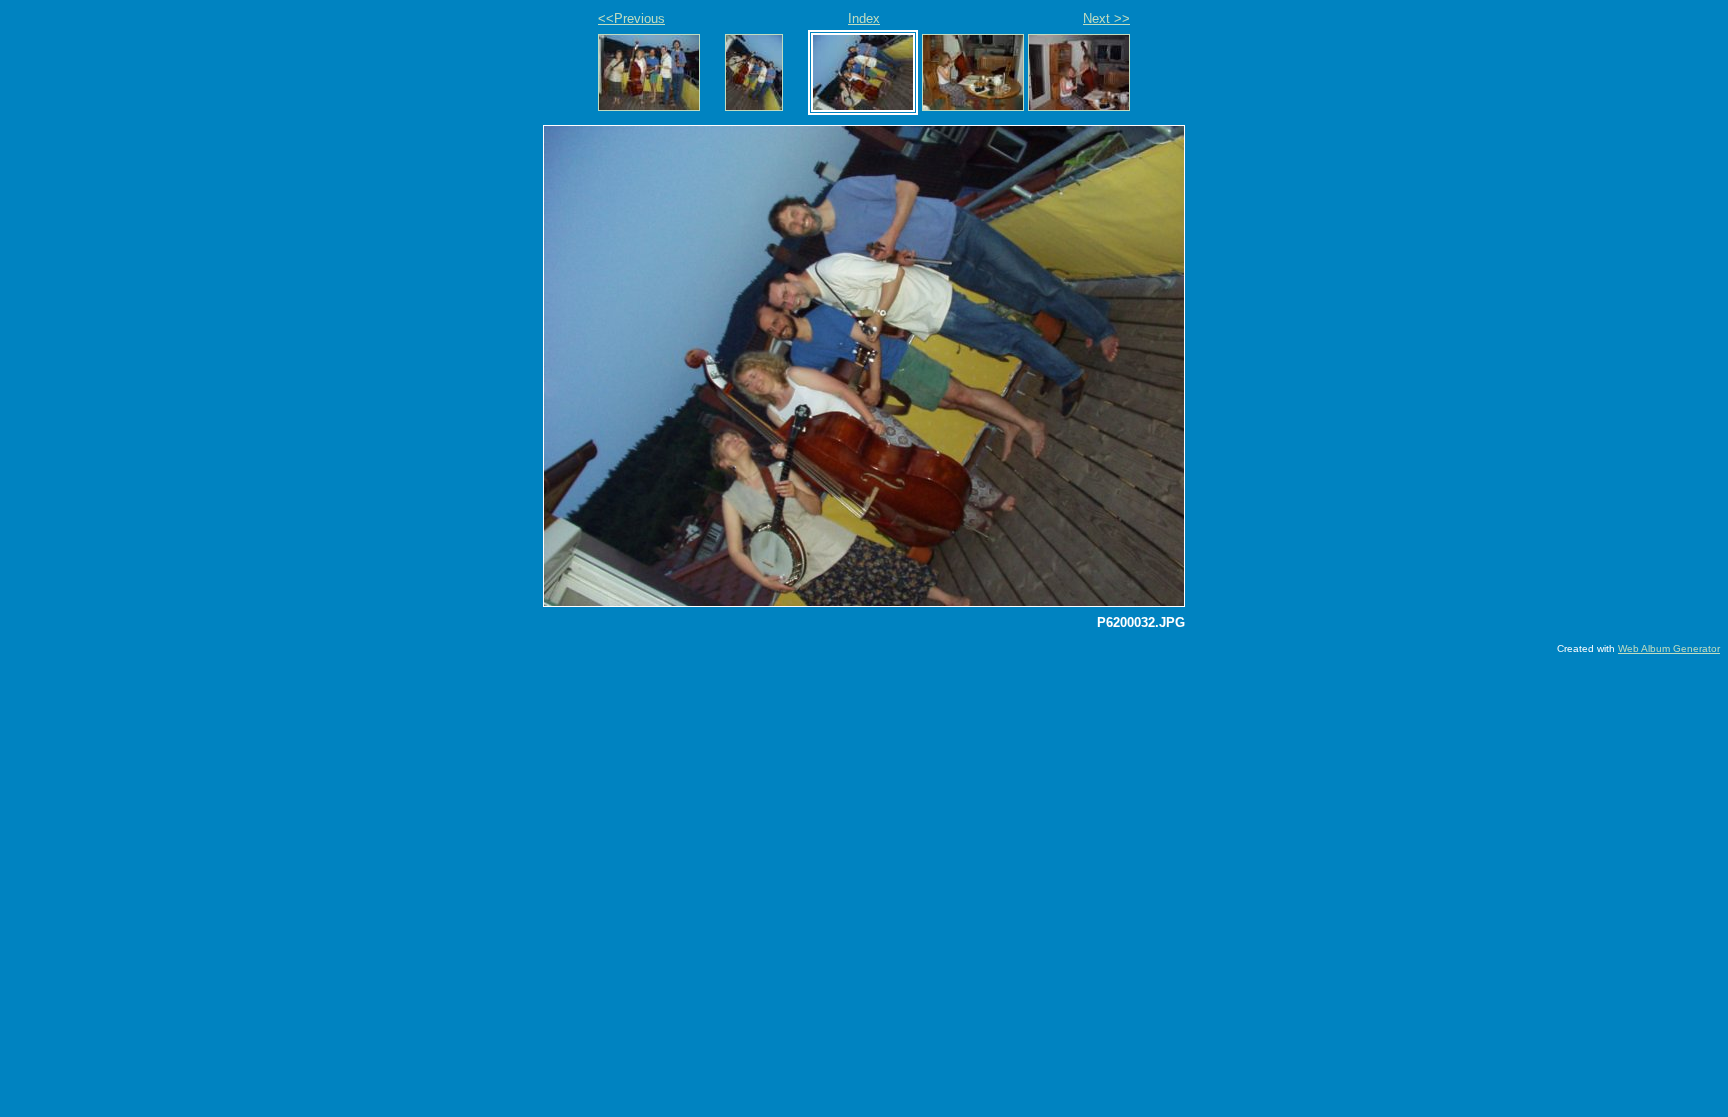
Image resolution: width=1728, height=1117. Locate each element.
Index (864, 18)
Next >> (1106, 18)
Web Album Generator (1669, 648)
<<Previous (631, 18)
